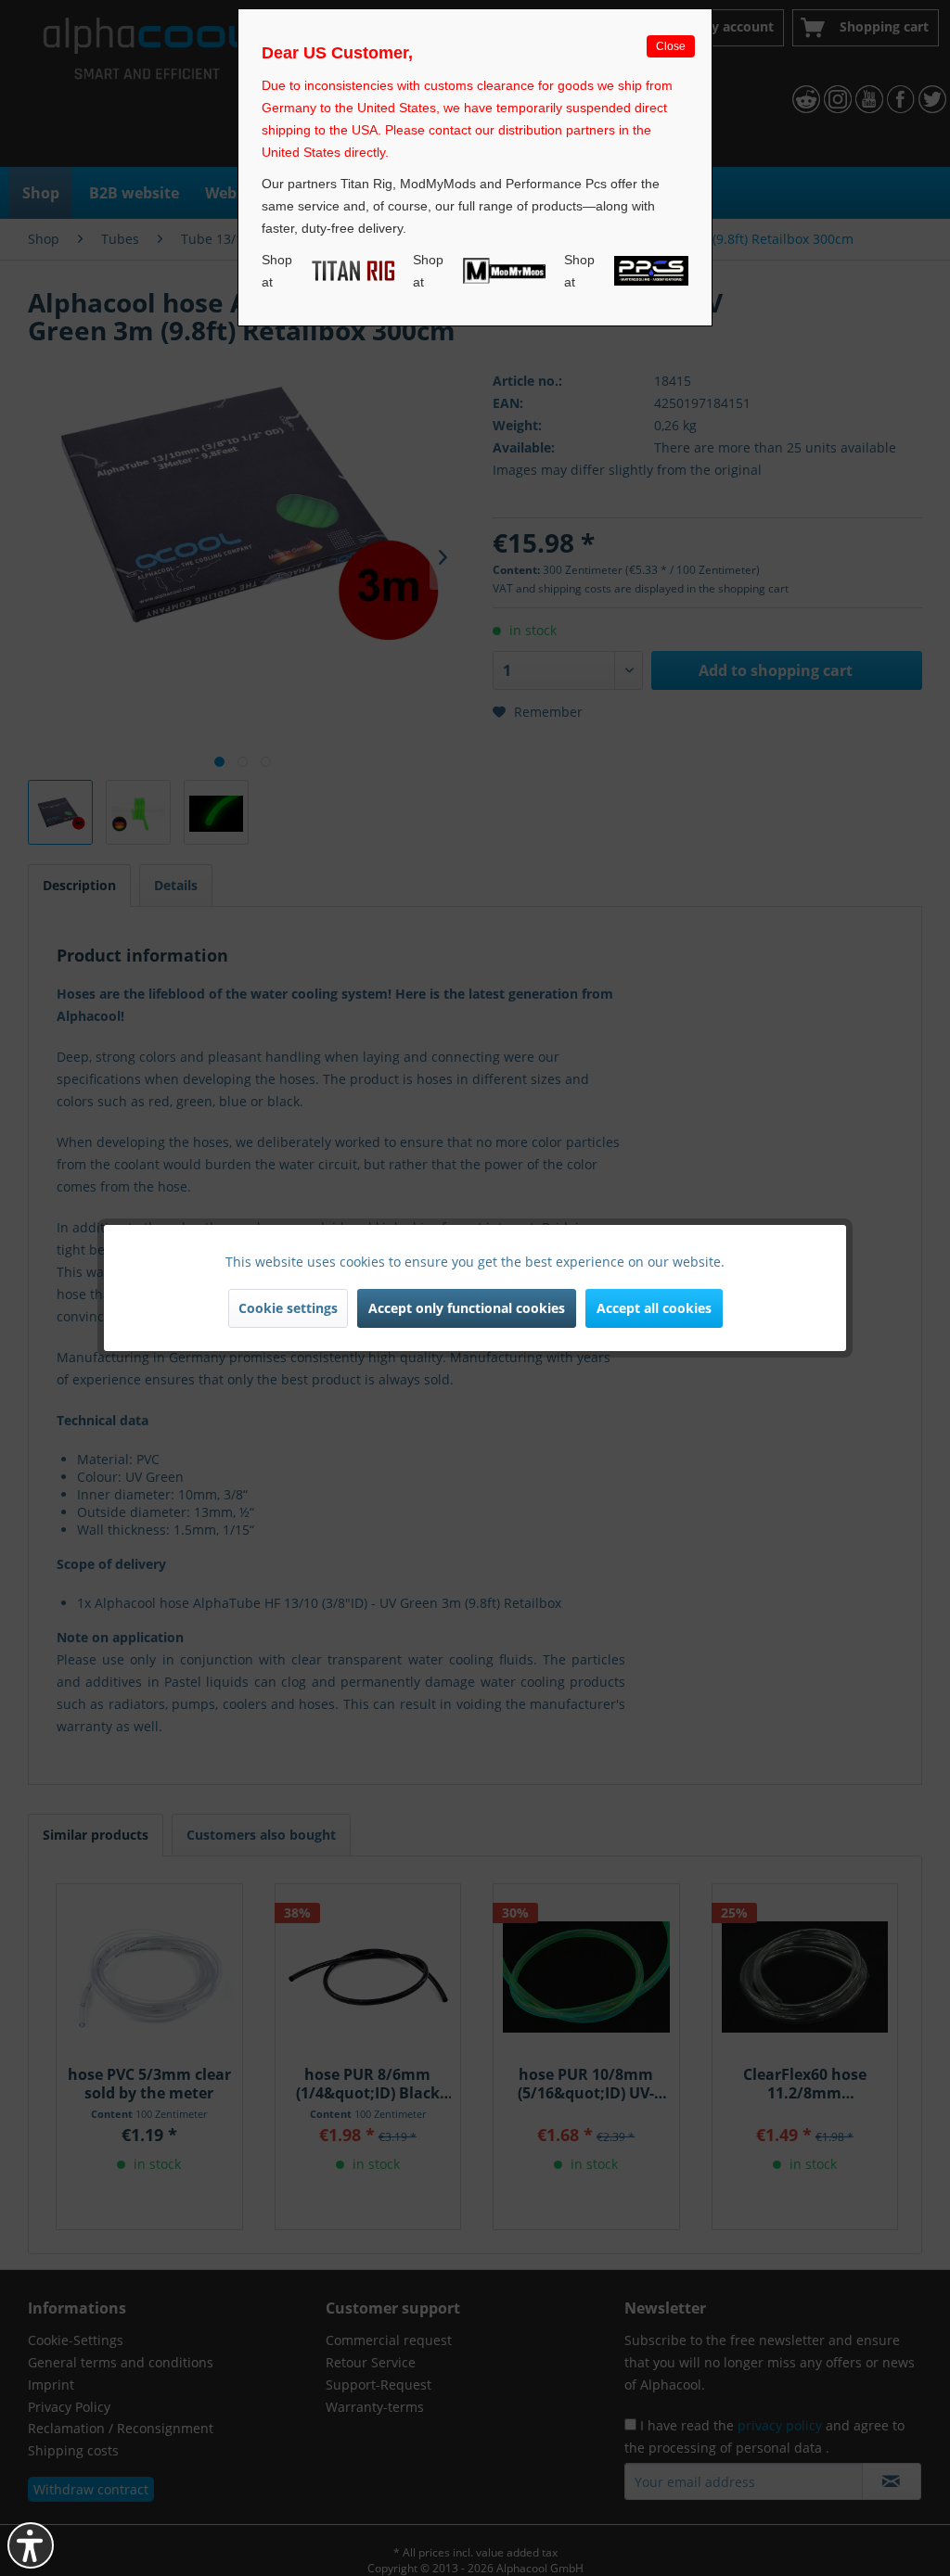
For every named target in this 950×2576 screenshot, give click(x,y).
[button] (31, 2545)
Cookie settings (288, 1308)
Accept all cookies (654, 1308)
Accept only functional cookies (467, 1308)
